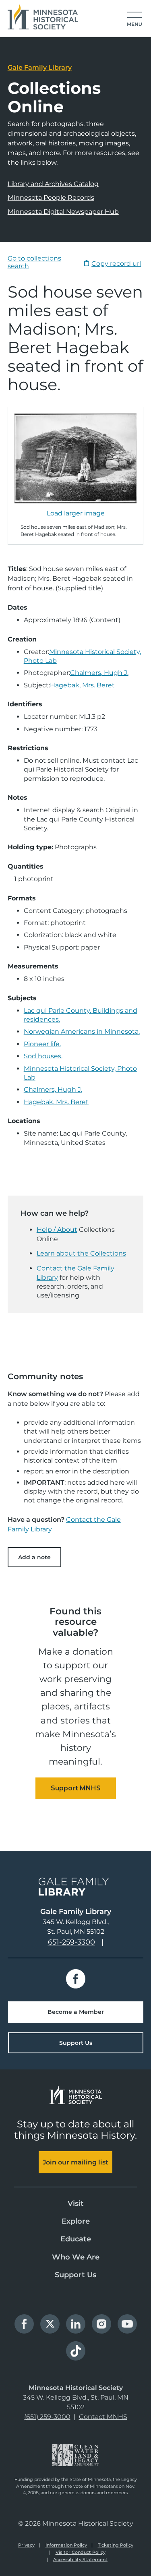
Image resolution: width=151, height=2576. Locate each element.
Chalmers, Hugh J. (99, 673)
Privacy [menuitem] (26, 2545)
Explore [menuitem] (76, 2221)
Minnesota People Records (51, 198)
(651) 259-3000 (47, 2417)
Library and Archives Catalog (53, 184)
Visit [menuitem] (76, 2204)
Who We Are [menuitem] (76, 2257)
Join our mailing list (75, 2162)
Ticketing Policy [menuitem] (116, 2545)
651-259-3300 (71, 1942)
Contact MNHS (103, 2417)
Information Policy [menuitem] (66, 2545)
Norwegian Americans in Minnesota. (82, 1031)
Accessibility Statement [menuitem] (80, 2559)
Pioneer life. (42, 1044)
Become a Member (76, 2012)
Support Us (76, 2043)
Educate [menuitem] (76, 2239)
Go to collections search (34, 262)
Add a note (34, 1557)
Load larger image (76, 513)
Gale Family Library (40, 67)
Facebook (76, 1979)
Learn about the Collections (81, 1253)
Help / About (57, 1230)
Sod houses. (43, 1056)
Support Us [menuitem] (75, 2275)
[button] (134, 19)
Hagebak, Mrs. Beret (82, 685)
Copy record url (116, 264)
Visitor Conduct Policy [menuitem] (81, 2552)
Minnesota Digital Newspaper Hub (63, 212)
